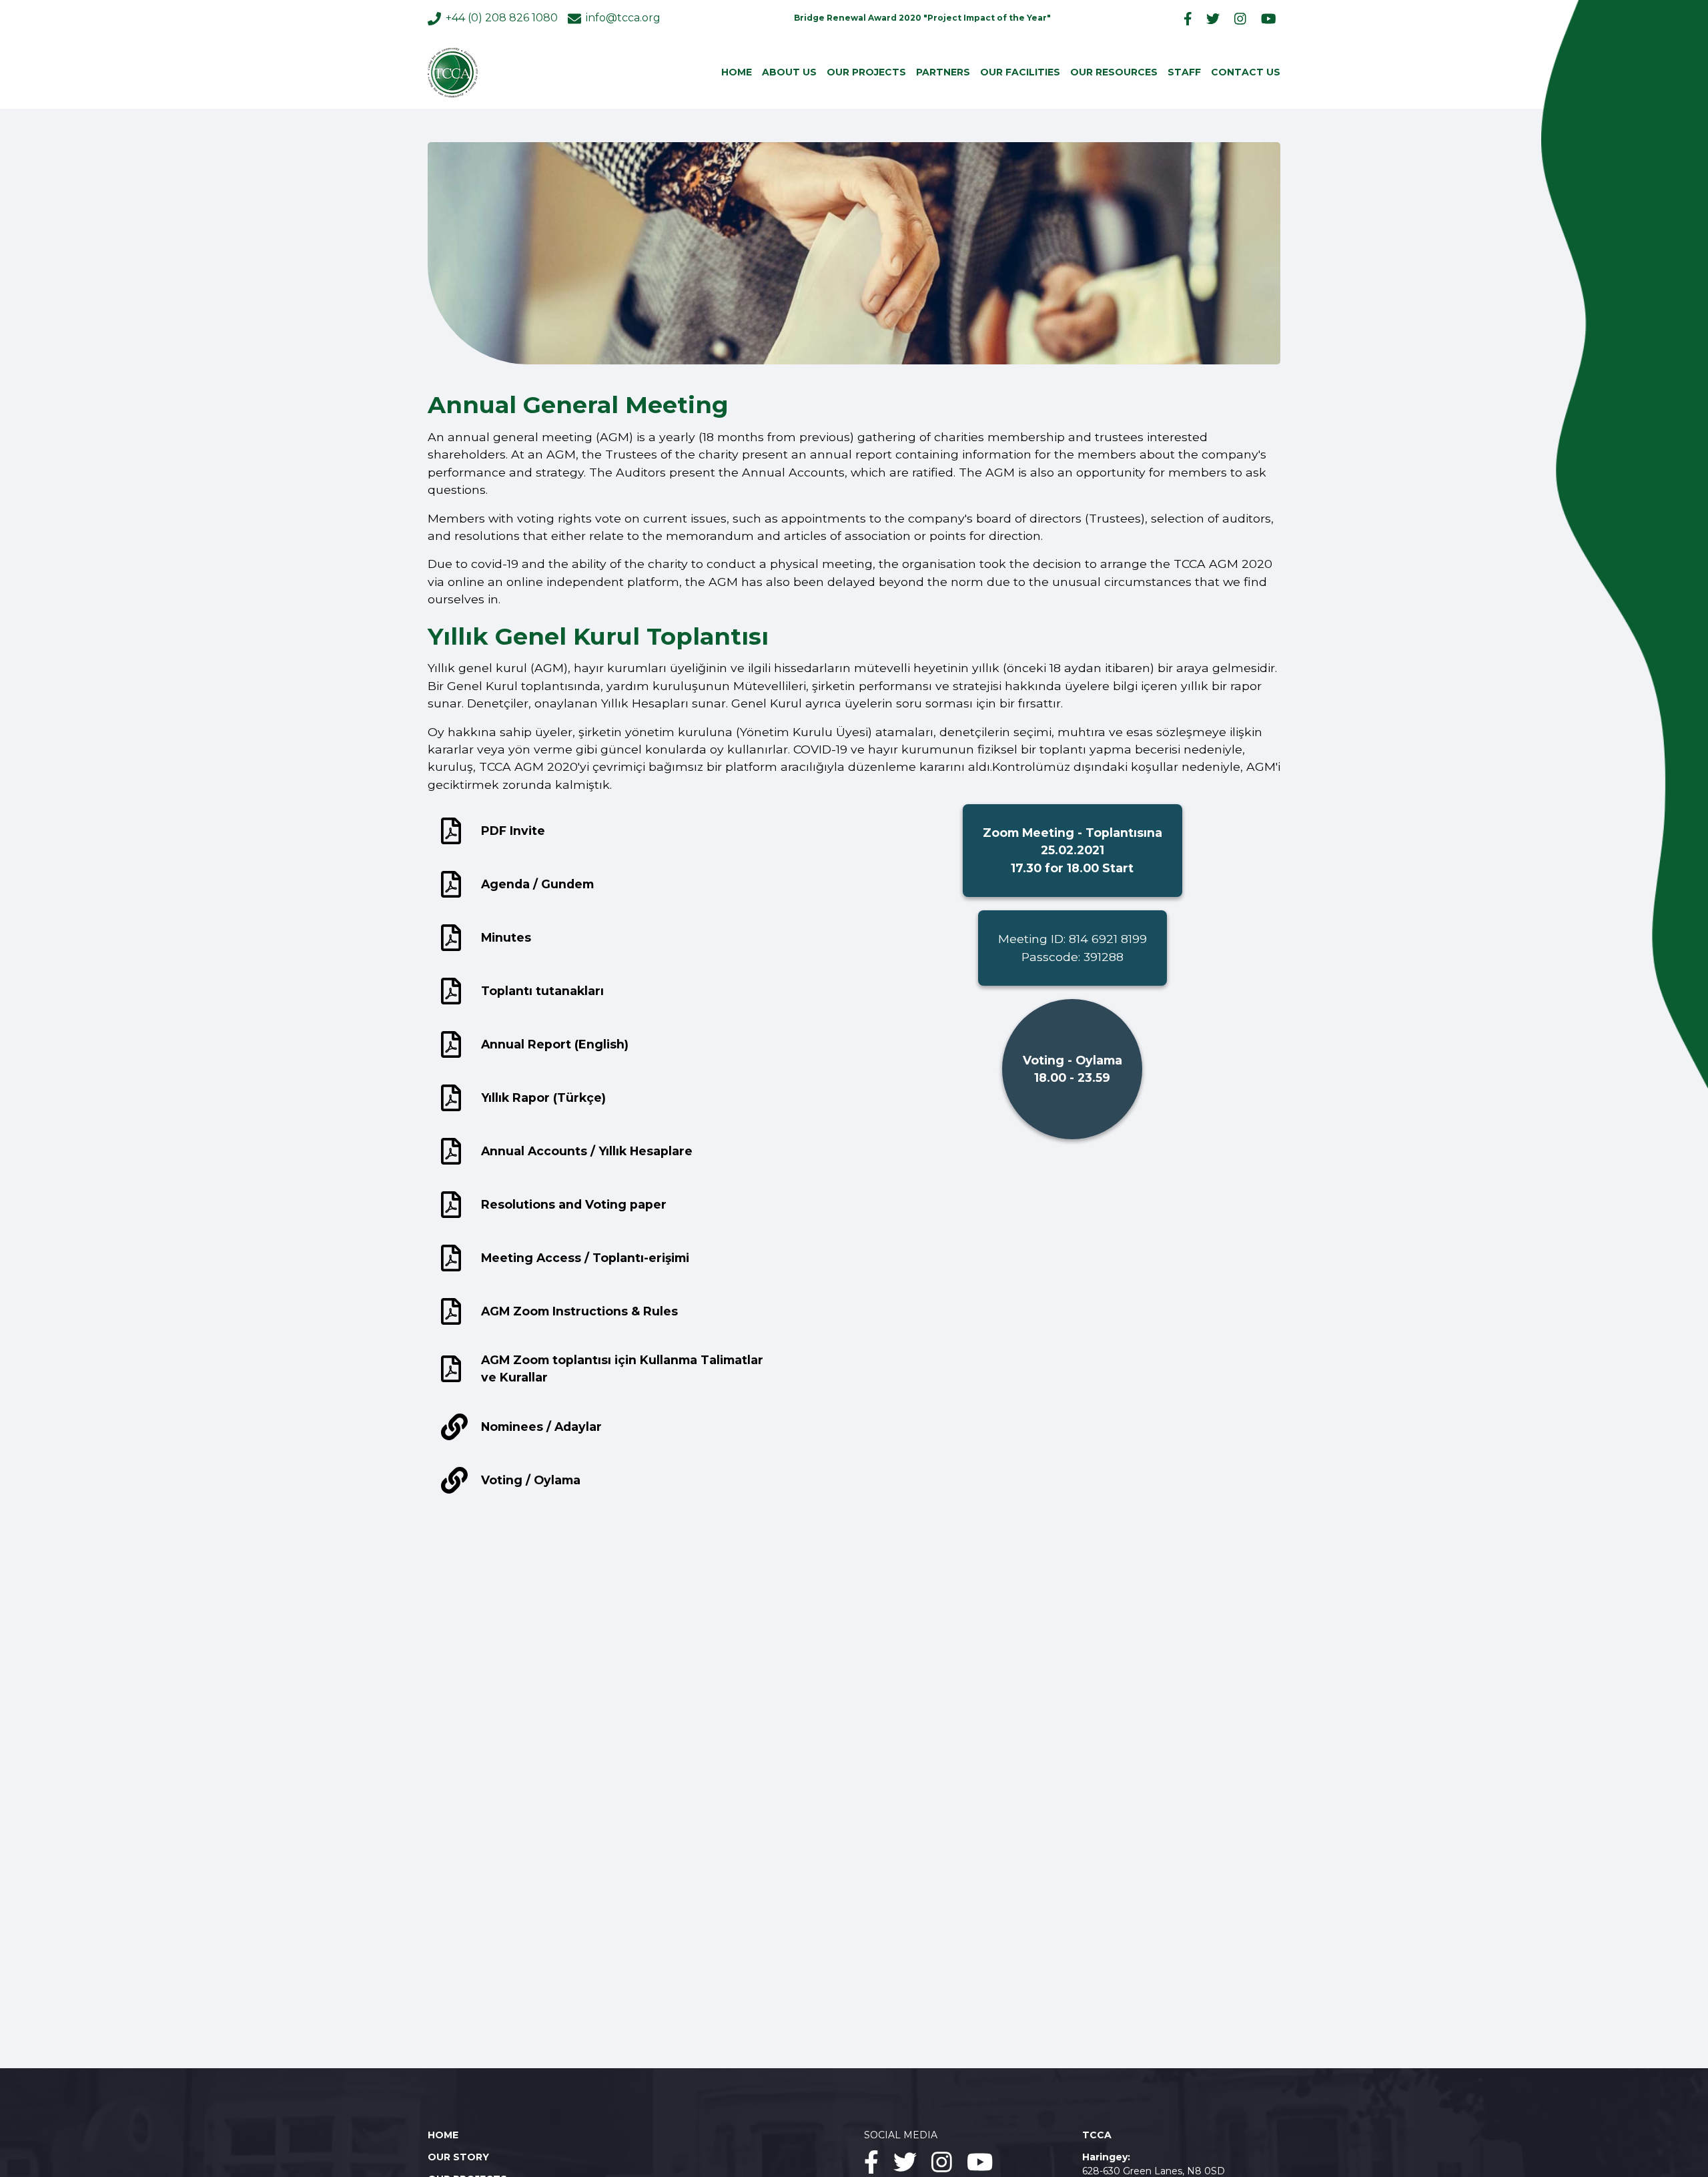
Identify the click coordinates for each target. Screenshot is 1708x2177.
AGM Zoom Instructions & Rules (579, 1311)
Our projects (866, 72)
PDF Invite (513, 831)
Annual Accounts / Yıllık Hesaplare (587, 1151)
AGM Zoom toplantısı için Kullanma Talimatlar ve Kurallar (622, 1368)
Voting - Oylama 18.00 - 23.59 (1073, 1069)
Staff (1184, 72)
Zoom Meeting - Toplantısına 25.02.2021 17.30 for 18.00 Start (1073, 850)
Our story (458, 2157)
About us (789, 72)
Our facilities (1020, 72)
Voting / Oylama (531, 1480)
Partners (943, 72)
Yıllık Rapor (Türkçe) (543, 1098)
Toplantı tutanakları (542, 991)
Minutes (506, 937)
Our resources (1114, 72)
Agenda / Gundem (537, 884)
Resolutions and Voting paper (574, 1204)
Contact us (1246, 72)
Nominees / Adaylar (541, 1427)
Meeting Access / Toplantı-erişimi (585, 1258)
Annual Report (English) (555, 1044)
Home (737, 72)
